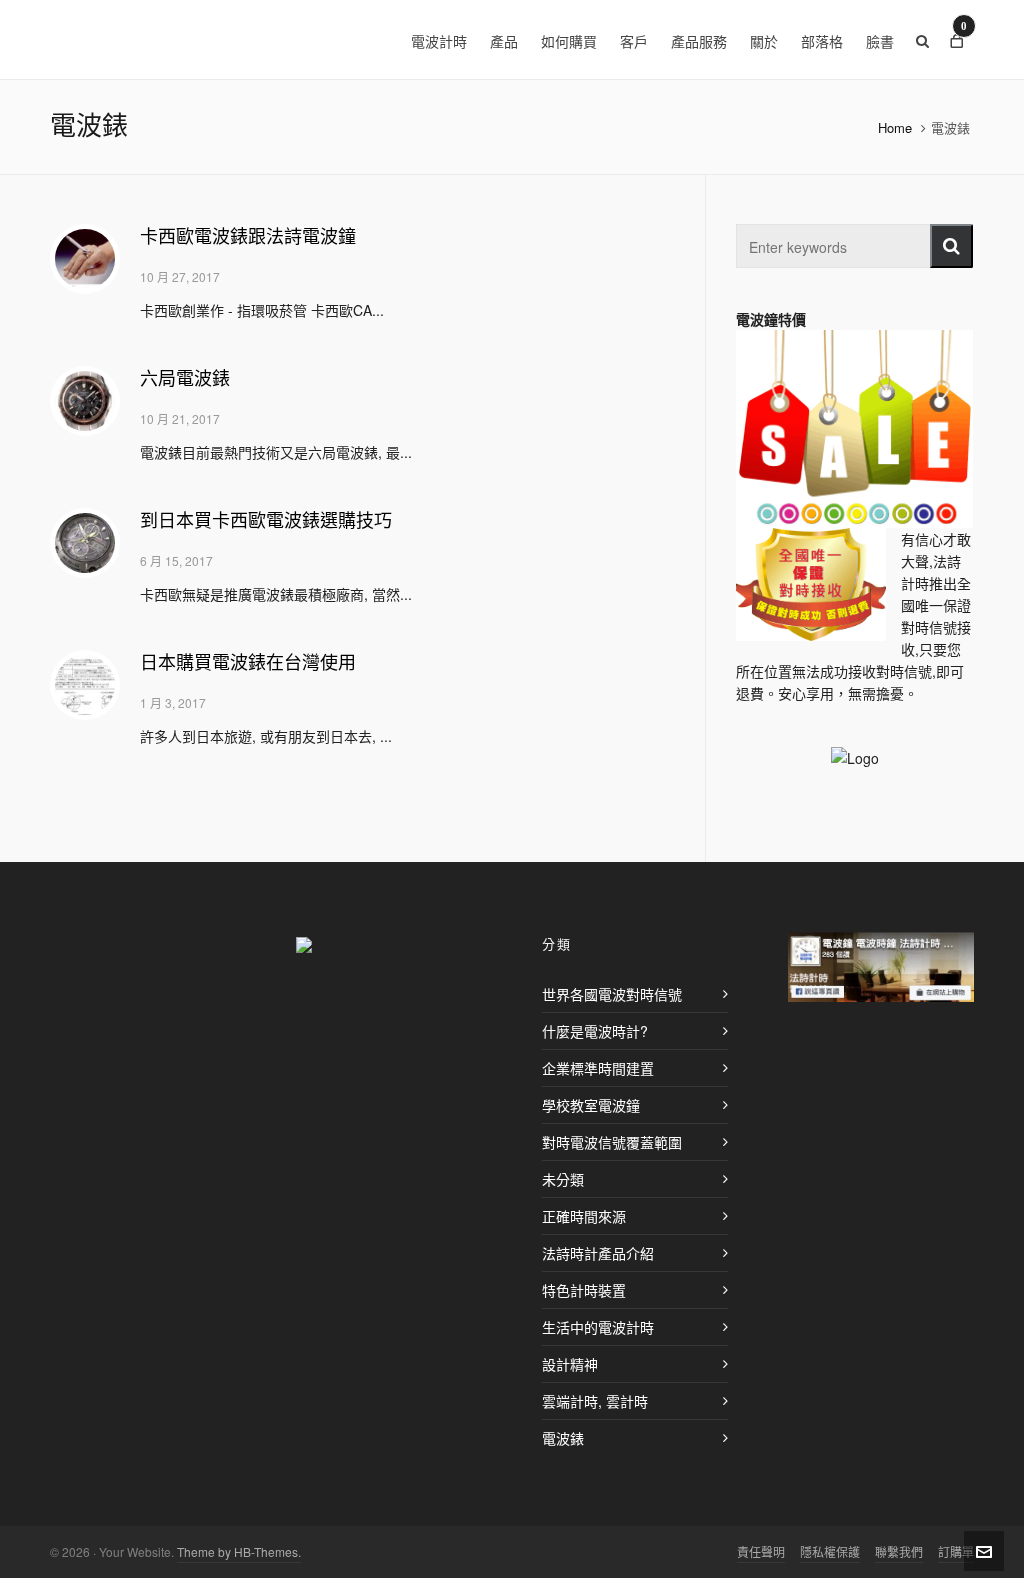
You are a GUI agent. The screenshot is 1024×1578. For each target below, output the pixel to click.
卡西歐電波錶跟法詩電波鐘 (248, 237)
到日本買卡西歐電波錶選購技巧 (266, 521)
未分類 (563, 1179)
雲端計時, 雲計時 (595, 1401)
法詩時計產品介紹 (598, 1253)
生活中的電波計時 (598, 1327)
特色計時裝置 (584, 1290)
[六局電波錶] (85, 401)
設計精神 (570, 1364)
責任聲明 (761, 1551)
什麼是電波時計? (595, 1031)
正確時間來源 (584, 1216)
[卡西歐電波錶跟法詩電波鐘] (85, 259)
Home (895, 127)
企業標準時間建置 (598, 1068)
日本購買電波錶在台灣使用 (248, 663)
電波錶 (563, 1438)
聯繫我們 (899, 1551)
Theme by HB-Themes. (239, 1551)
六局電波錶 (185, 379)
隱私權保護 (830, 1551)
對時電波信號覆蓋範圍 (612, 1142)
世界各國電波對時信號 (612, 994)
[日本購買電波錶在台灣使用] (85, 685)
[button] (951, 246)
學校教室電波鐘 (591, 1105)
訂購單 (956, 1551)
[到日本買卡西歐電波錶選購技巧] (85, 543)
